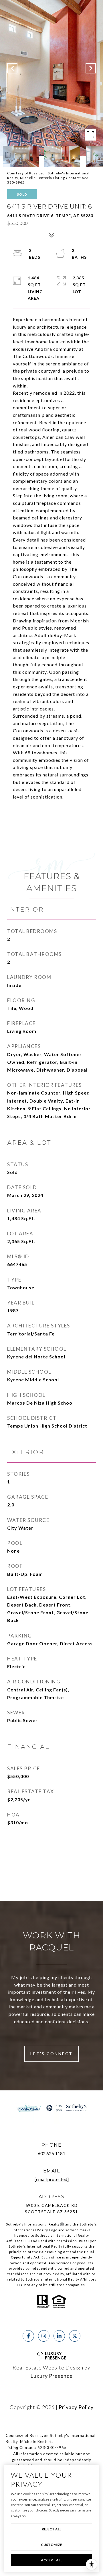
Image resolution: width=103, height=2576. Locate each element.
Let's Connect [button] (51, 2054)
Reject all (51, 2529)
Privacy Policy (76, 2407)
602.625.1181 (51, 2153)
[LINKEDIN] (59, 2336)
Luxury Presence (51, 2376)
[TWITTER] (75, 2336)
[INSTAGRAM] (44, 2336)
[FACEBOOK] (28, 2336)
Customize (51, 2545)
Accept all (51, 2560)
